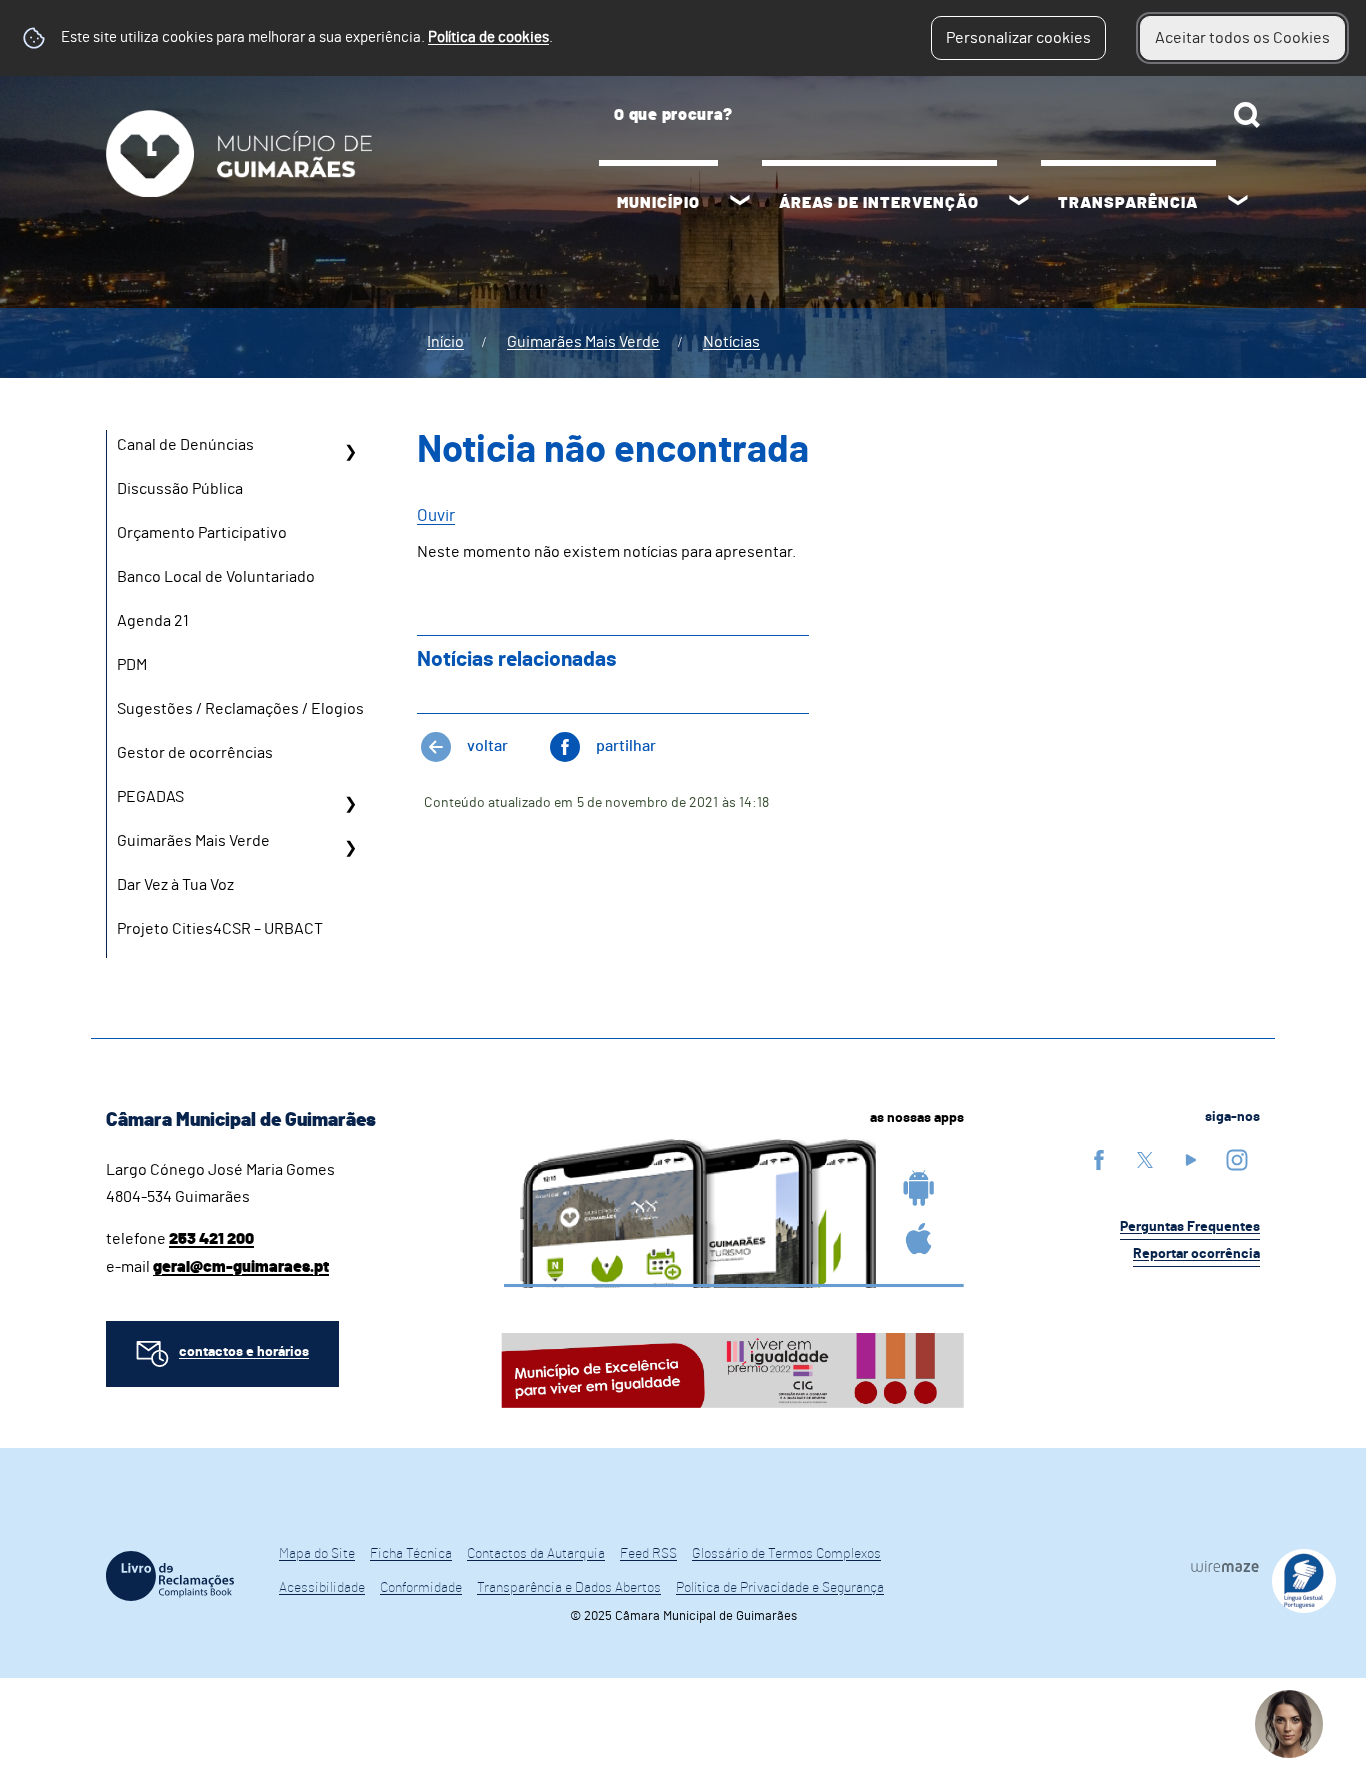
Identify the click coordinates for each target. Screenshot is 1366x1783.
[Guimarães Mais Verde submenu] (350, 848)
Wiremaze (1225, 1567)
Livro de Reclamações (170, 1576)
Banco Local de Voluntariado (216, 577)
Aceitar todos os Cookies (1242, 38)
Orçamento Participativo (202, 533)
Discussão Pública (180, 489)
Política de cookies (488, 37)
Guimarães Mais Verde (583, 342)
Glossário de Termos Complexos (786, 1554)
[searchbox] (929, 115)
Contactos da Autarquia (536, 1554)
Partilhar (626, 746)
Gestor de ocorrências (195, 753)
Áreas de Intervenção (879, 203)
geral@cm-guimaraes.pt (241, 1267)
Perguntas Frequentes (1190, 1227)
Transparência (1128, 203)
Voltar (487, 746)
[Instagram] (1237, 1159)
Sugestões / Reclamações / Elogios (240, 709)
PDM (132, 665)
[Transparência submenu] (1238, 203)
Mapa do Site (317, 1554)
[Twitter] (1145, 1159)
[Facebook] (1099, 1159)
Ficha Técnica (411, 1554)
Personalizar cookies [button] (1018, 38)
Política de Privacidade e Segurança (780, 1588)
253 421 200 (211, 1239)
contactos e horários (244, 1352)
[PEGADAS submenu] (350, 804)
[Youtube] (1191, 1159)
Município (658, 203)
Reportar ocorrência (1196, 1254)
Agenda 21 (153, 621)
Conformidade (421, 1588)
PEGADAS (150, 797)
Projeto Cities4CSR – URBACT (220, 929)
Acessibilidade (322, 1588)
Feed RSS (648, 1554)
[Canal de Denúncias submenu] (350, 452)
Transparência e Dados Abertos (569, 1588)
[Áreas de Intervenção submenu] (1019, 203)
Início (445, 342)
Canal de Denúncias (185, 445)
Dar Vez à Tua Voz (175, 885)
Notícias (731, 342)
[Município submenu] (740, 203)
